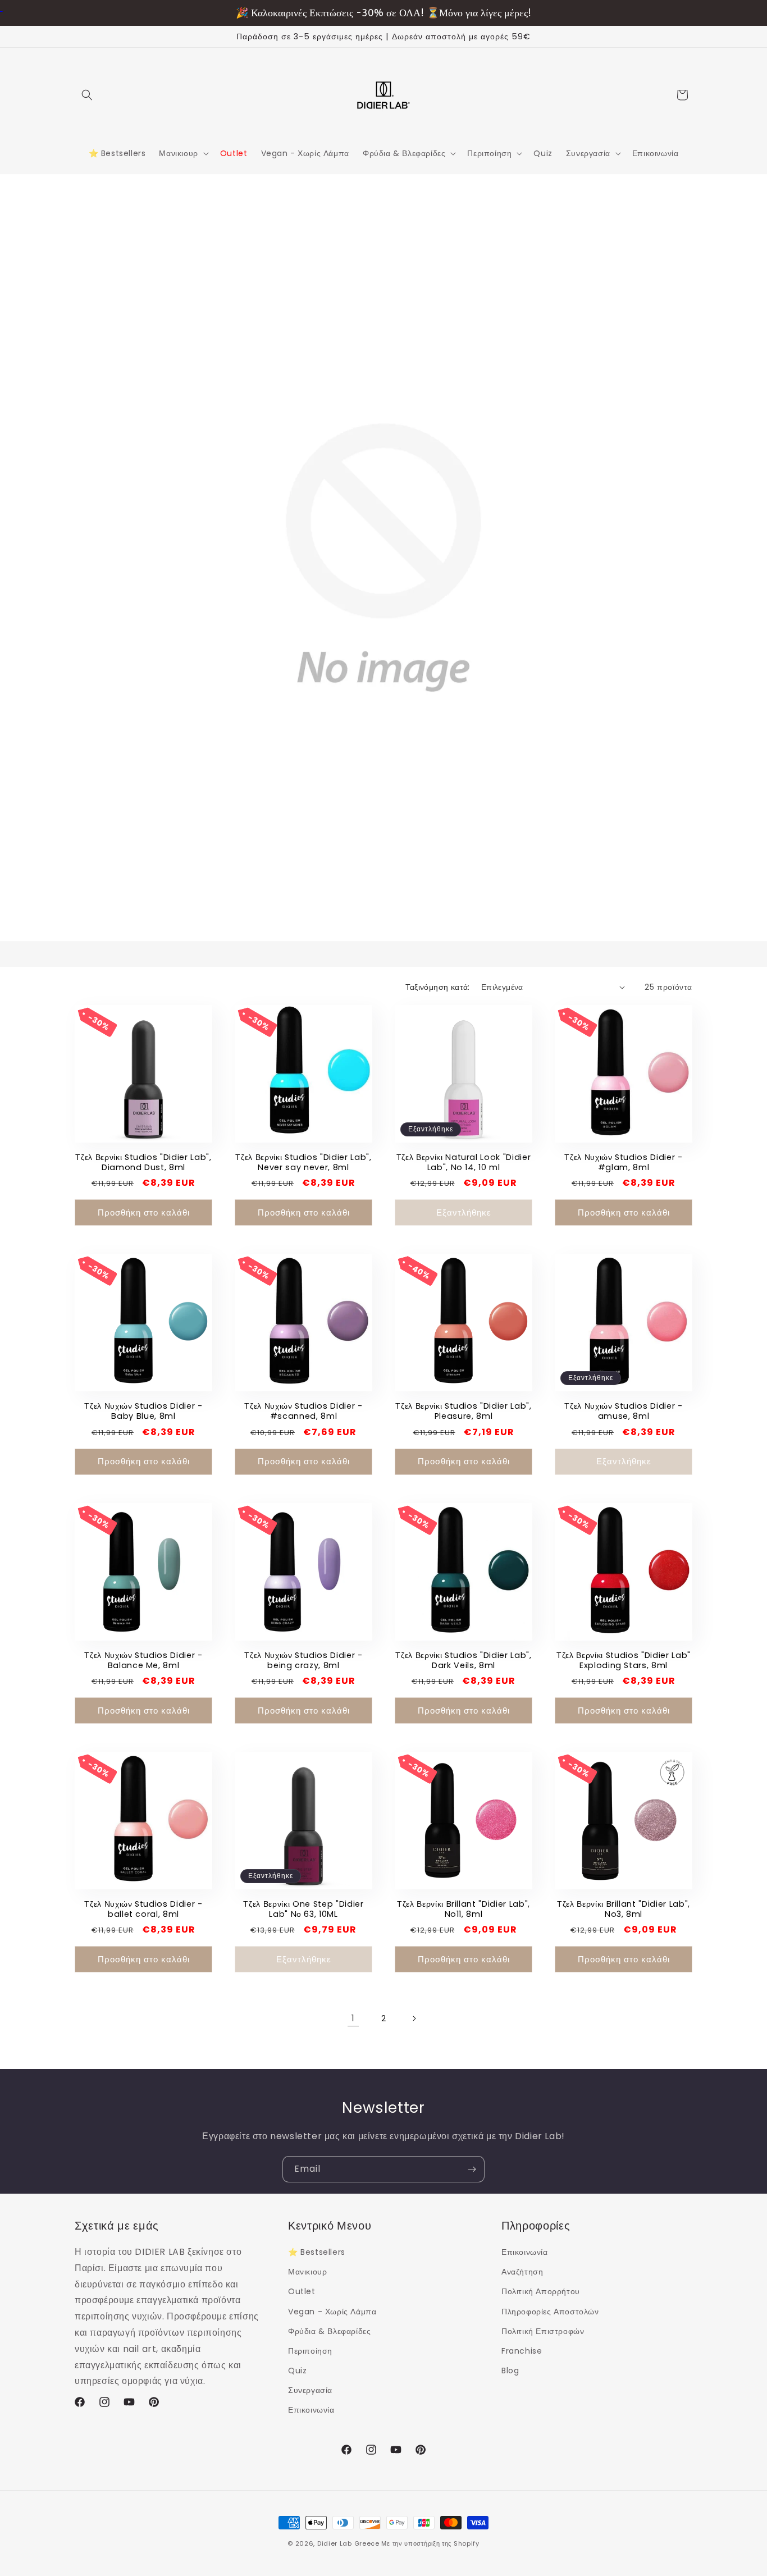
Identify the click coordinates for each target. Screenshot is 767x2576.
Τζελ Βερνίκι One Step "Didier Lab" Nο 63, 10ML (303, 1909)
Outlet (302, 2291)
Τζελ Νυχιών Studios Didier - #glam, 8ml (623, 1162)
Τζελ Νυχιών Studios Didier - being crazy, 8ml (303, 1660)
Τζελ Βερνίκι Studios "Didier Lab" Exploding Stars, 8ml (624, 1660)
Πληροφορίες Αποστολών (550, 2312)
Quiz (297, 2371)
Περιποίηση (310, 2351)
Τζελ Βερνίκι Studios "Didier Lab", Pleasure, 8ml (463, 1411)
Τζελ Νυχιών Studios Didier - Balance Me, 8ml (143, 1660)
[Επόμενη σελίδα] (414, 2018)
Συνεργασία (310, 2390)
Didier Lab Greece (348, 2543)
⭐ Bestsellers (317, 2252)
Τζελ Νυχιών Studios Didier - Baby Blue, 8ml (143, 1411)
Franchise (522, 2351)
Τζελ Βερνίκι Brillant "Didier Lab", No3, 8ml (624, 1909)
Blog (510, 2371)
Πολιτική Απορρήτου (541, 2291)
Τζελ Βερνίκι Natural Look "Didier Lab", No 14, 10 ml (464, 1162)
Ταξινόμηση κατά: (437, 987)
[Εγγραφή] (472, 2169)
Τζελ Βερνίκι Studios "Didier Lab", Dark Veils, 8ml (463, 1660)
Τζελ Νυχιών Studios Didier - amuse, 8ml (623, 1411)
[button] (87, 95)
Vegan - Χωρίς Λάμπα (332, 2312)
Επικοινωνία (311, 2410)
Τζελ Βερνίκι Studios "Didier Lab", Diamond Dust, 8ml (143, 1162)
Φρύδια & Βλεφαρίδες (329, 2331)
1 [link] (353, 2018)
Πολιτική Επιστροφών (543, 2331)
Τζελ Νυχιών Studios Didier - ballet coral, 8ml (143, 1909)
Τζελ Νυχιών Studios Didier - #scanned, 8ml (303, 1411)
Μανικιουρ (307, 2272)
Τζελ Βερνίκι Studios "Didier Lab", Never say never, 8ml (303, 1162)
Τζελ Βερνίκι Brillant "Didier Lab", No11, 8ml (464, 1909)
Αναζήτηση (522, 2272)
